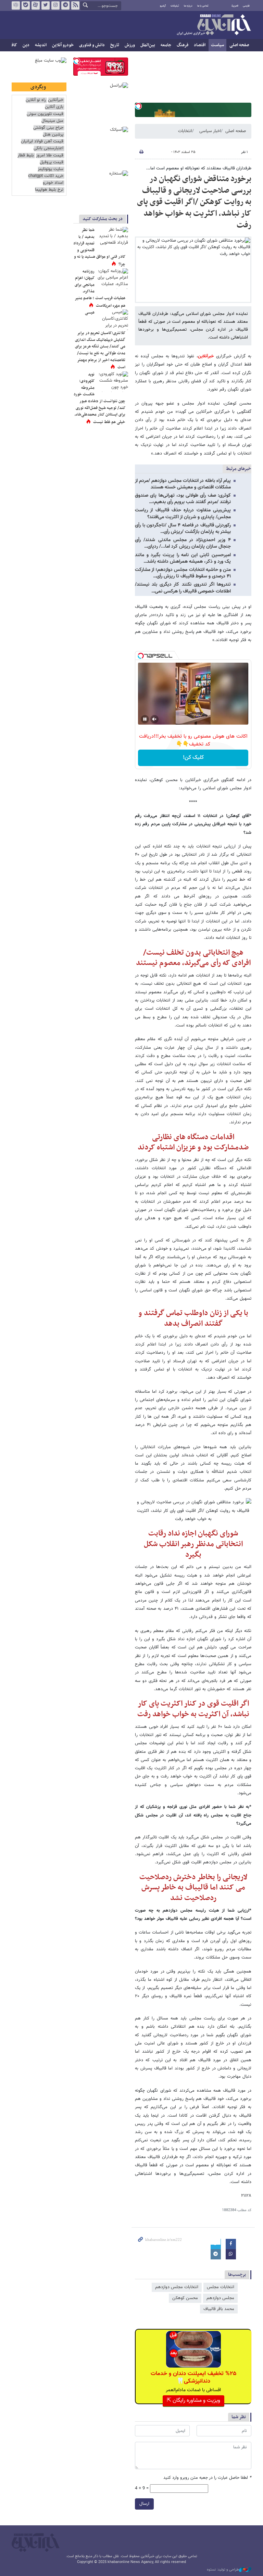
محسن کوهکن (185, 2298)
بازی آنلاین (54, 107)
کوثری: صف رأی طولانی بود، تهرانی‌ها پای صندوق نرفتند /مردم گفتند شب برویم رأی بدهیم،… (183, 499)
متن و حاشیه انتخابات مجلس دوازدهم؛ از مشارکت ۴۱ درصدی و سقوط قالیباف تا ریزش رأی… (183, 573)
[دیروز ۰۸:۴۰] (113, 320)
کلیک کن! (193, 758)
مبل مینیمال (52, 121)
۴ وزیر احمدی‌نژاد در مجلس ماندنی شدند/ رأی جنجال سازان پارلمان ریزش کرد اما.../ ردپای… (183, 543)
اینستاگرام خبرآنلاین (55, 5)
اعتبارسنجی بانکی (48, 148)
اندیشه (41, 45)
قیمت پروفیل (52, 162)
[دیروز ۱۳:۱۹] (113, 237)
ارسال (144, 2504)
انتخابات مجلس (221, 2287)
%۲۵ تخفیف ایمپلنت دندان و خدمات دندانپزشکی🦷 (193, 2377)
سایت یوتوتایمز (51, 169)
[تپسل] (138, 106)
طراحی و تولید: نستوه (223, 2570)
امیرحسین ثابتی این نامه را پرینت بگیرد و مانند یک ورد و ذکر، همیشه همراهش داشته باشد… (183, 558)
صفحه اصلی (239, 45)
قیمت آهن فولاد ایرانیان (42, 142)
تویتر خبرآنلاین (46, 5)
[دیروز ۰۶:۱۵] (113, 279)
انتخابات (185, 131)
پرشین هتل (53, 135)
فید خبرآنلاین (75, 5)
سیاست (217, 45)
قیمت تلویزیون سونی (45, 114)
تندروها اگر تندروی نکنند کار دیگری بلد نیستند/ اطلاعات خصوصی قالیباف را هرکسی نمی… (183, 588)
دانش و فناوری (92, 45)
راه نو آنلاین (36, 100)
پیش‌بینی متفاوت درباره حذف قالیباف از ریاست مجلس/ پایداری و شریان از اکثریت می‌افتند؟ (183, 514)
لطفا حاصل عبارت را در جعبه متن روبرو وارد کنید (207, 2478)
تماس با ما (203, 6)
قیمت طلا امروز (50, 156)
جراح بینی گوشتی (48, 128)
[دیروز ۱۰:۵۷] (113, 382)
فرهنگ (183, 45)
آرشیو (163, 6)
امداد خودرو (53, 183)
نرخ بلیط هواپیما (49, 190)
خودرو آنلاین (63, 45)
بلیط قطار (26, 156)
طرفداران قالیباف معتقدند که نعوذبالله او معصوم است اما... (199, 168)
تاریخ (115, 45)
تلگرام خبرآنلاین (65, 5)
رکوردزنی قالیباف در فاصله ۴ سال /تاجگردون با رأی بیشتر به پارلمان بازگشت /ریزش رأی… (183, 529)
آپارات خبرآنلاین (36, 5)
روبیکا (16, 5)
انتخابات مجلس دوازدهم (177, 2287)
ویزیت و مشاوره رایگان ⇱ (193, 2401)
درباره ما (188, 6)
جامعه (166, 45)
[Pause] (145, 719)
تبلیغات (175, 6)
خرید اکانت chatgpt (46, 176)
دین (26, 45)
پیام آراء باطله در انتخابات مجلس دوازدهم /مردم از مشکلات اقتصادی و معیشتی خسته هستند (183, 484)
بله (26, 5)
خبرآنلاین (214, 25)
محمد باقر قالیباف (219, 2309)
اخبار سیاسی (210, 131)
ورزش (130, 45)
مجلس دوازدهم (220, 2298)
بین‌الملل (148, 45)
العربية (235, 6)
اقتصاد (200, 45)
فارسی (246, 6)
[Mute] (154, 719)
